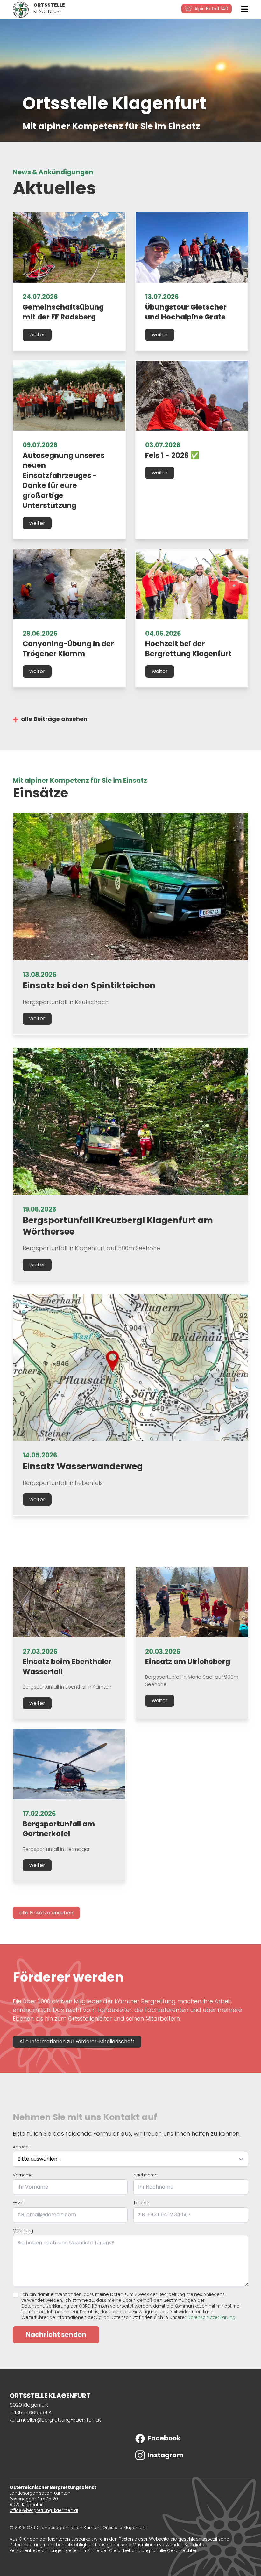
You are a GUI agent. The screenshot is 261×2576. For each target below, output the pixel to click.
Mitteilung (23, 2231)
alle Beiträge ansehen (54, 719)
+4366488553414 (31, 2413)
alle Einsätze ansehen (46, 1913)
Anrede (21, 2147)
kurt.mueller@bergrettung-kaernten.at (55, 2420)
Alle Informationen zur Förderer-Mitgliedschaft (77, 2041)
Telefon (141, 2203)
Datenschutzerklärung (211, 2318)
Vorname (23, 2175)
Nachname (145, 2175)
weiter (37, 335)
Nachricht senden (56, 2335)
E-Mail (19, 2203)
